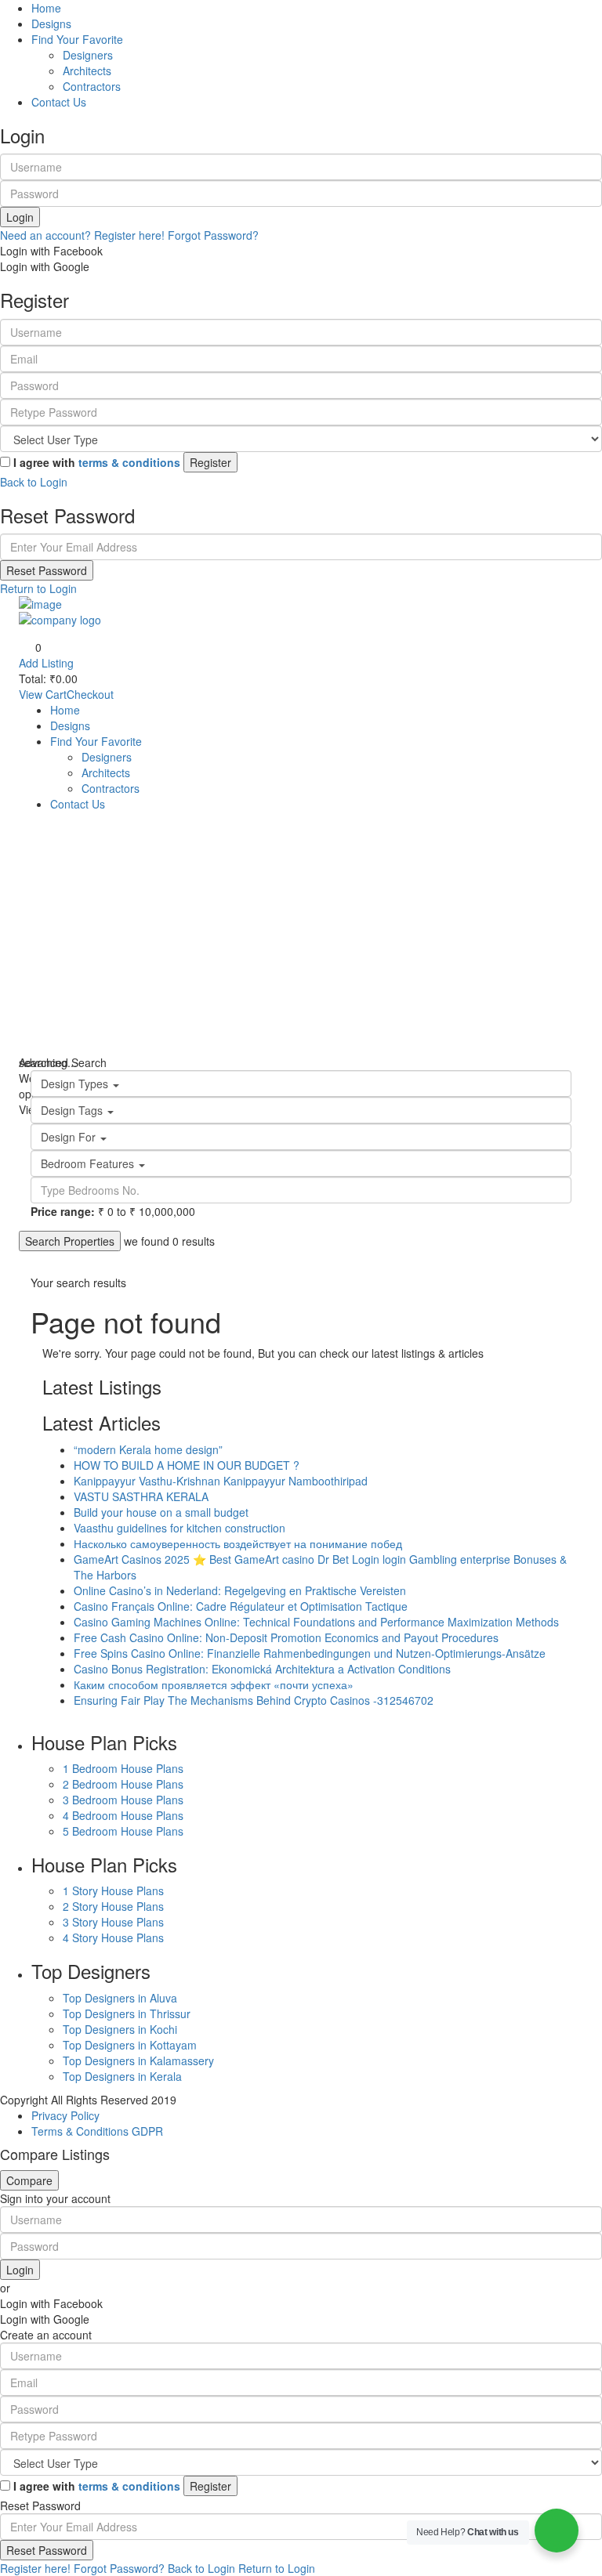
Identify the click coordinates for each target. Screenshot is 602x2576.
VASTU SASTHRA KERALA (141, 1496)
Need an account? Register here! (82, 235)
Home (46, 8)
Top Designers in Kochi (120, 2029)
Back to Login (34, 482)
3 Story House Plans (113, 1922)
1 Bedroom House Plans (123, 1768)
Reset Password (47, 570)
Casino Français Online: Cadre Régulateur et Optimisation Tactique (241, 1606)
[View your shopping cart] (573, 737)
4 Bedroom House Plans (123, 1815)
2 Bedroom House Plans (123, 1784)
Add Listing (46, 663)
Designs (51, 24)
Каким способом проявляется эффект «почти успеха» (214, 1684)
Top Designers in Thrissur (127, 2013)
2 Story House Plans (113, 1906)
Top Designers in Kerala (122, 2076)
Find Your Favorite (77, 39)
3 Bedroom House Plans (123, 1800)
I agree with (97, 462)
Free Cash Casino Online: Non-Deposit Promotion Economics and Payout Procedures (286, 1637)
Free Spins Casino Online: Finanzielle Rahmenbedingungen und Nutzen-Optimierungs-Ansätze (310, 1653)
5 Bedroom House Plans (123, 1831)
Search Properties (70, 1241)
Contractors (92, 86)
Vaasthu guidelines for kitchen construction (180, 1528)
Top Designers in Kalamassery (138, 2060)
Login (20, 217)
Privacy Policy (65, 2115)
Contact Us (59, 102)
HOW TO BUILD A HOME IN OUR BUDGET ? (187, 1465)
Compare (29, 2180)
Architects (87, 71)
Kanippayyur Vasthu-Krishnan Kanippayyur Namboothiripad (221, 1481)
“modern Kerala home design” (148, 1449)
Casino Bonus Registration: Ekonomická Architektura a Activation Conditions (262, 1669)
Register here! (35, 2568)
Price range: (63, 1211)
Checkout (90, 694)
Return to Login (38, 588)
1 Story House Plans (113, 1890)
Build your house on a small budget (161, 1512)
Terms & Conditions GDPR (97, 2131)
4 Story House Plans (113, 1937)
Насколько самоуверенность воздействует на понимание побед (238, 1543)
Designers (88, 55)
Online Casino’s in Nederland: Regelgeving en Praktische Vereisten (240, 1590)
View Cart (43, 694)
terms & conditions (129, 462)
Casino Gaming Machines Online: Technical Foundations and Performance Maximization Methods (316, 1622)
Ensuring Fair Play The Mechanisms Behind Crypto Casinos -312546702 (254, 1700)
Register (210, 462)
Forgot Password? (213, 235)
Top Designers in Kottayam (130, 2045)
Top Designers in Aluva (120, 1998)
